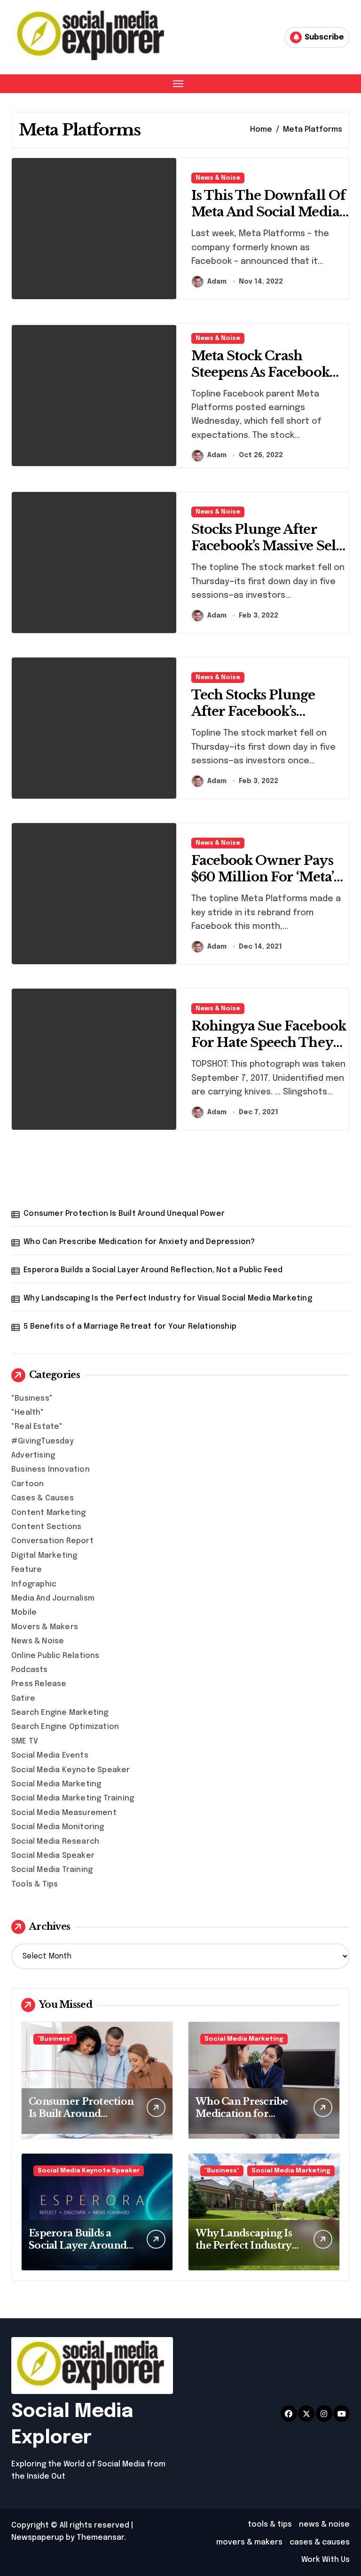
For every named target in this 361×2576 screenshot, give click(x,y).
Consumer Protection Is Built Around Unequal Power (124, 1214)
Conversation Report (52, 1541)
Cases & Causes (43, 1498)
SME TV (25, 1741)
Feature (27, 1570)
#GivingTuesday (43, 1441)
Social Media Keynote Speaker (71, 1770)
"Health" (28, 1413)
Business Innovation (51, 1470)
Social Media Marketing (56, 1784)
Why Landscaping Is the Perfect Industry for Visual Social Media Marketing (168, 1298)
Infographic (34, 1584)
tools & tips (270, 2524)
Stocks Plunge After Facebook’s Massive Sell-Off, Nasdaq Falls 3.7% (269, 546)
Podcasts (30, 1670)
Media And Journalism (53, 1598)
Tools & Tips (35, 1884)
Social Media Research (55, 1842)
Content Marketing (48, 1513)
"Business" (32, 1399)
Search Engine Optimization (65, 1727)
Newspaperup (38, 2538)
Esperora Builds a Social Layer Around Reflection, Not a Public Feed (153, 1270)
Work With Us (326, 2560)
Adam (217, 282)
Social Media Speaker (53, 1856)
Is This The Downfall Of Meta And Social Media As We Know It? (268, 212)
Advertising (33, 1455)
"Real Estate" (37, 1427)
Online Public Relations (55, 1656)
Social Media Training (52, 1870)
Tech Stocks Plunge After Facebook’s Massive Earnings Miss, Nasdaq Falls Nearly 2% (265, 720)
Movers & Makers (45, 1627)
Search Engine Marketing (60, 1713)
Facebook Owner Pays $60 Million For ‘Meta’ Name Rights (263, 877)
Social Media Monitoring (58, 1827)
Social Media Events (50, 1756)
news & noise (324, 2524)
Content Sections (46, 1527)
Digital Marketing (44, 1556)
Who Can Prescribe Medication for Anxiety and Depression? (139, 1242)
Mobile (24, 1613)
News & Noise (218, 178)
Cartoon (27, 1484)
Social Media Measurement (64, 1813)
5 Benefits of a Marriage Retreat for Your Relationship (130, 1327)
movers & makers (249, 2542)
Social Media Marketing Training (73, 1798)
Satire (23, 1699)
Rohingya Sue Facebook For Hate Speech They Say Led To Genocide (269, 1042)
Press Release (39, 1684)
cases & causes (320, 2542)
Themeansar (100, 2538)
